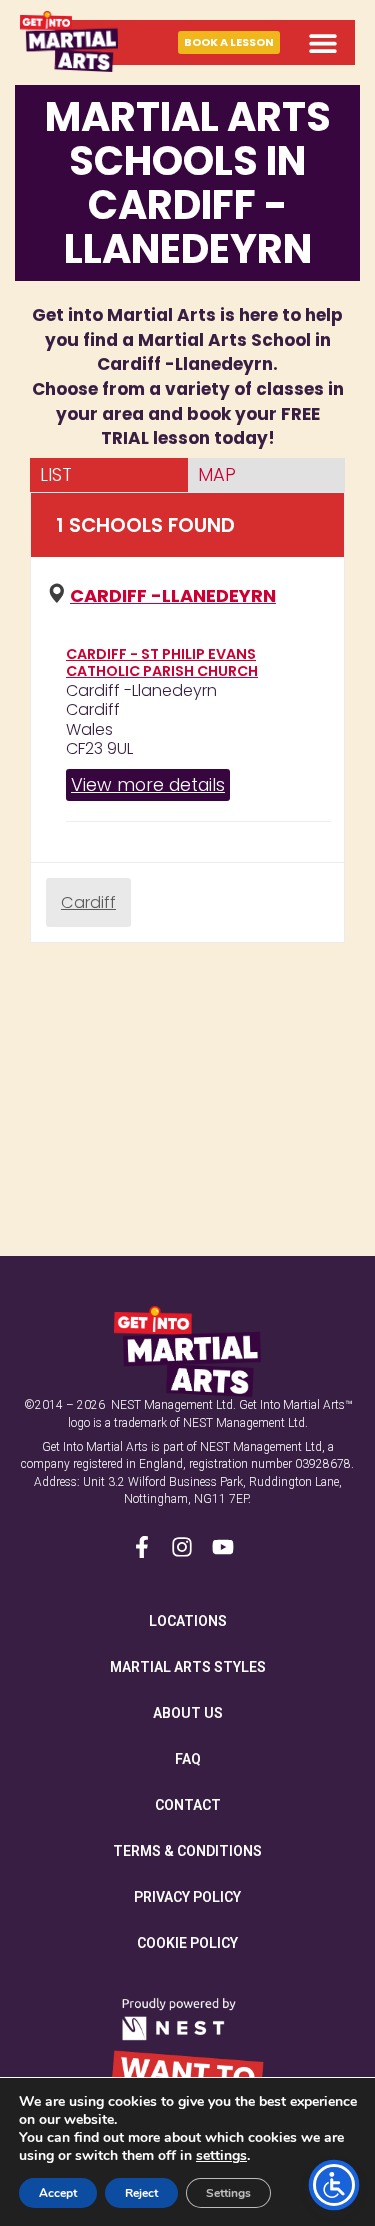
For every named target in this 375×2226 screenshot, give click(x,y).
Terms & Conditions (187, 1851)
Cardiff (88, 902)
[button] (322, 42)
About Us (188, 1713)
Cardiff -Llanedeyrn (173, 595)
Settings (228, 2193)
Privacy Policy (187, 1897)
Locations (188, 1621)
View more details (148, 784)
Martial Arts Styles (188, 1667)
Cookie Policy (187, 1943)
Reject (141, 2193)
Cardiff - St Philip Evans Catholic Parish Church (162, 662)
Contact (188, 1805)
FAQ (188, 1759)
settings (221, 2156)
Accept (58, 2193)
